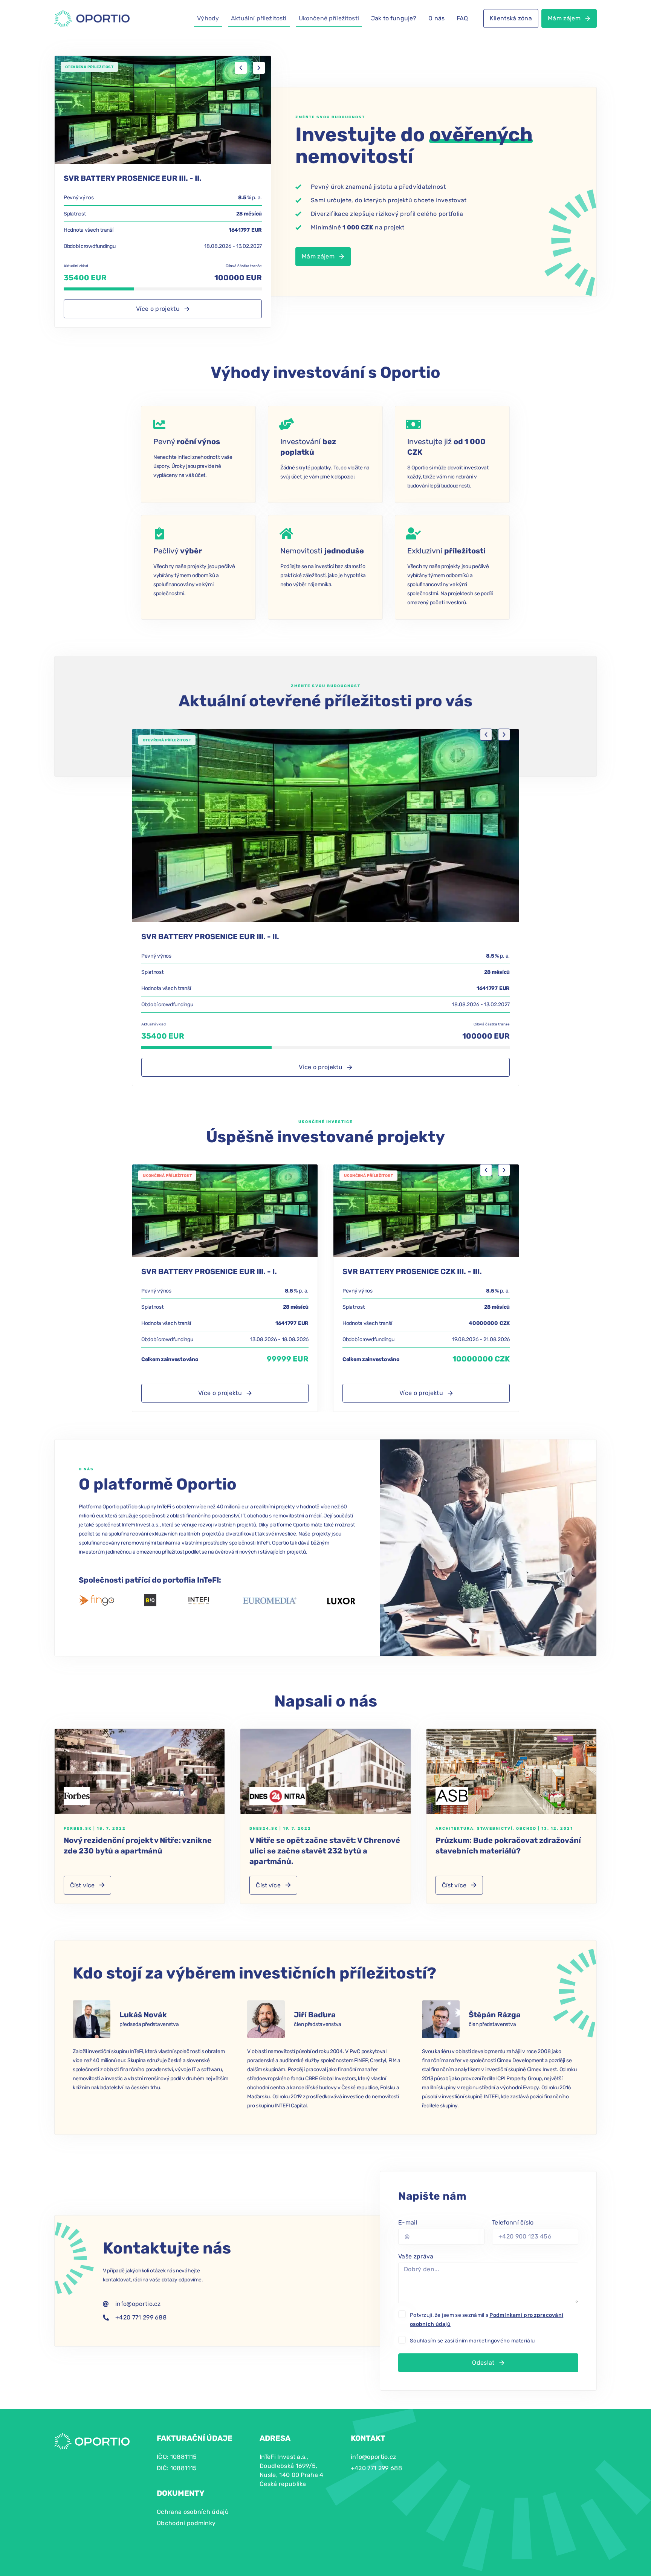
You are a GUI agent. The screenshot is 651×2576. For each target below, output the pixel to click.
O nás (436, 18)
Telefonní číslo (513, 2222)
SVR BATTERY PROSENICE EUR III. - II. (133, 178)
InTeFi (164, 1507)
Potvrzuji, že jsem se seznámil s (487, 2320)
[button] (241, 68)
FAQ (462, 18)
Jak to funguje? (394, 18)
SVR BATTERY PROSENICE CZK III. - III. (412, 1271)
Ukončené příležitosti (329, 18)
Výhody (208, 18)
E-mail (408, 2222)
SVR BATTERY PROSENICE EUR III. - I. (209, 1271)
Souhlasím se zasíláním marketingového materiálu (472, 2341)
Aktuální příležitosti (259, 18)
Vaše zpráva (416, 2256)
